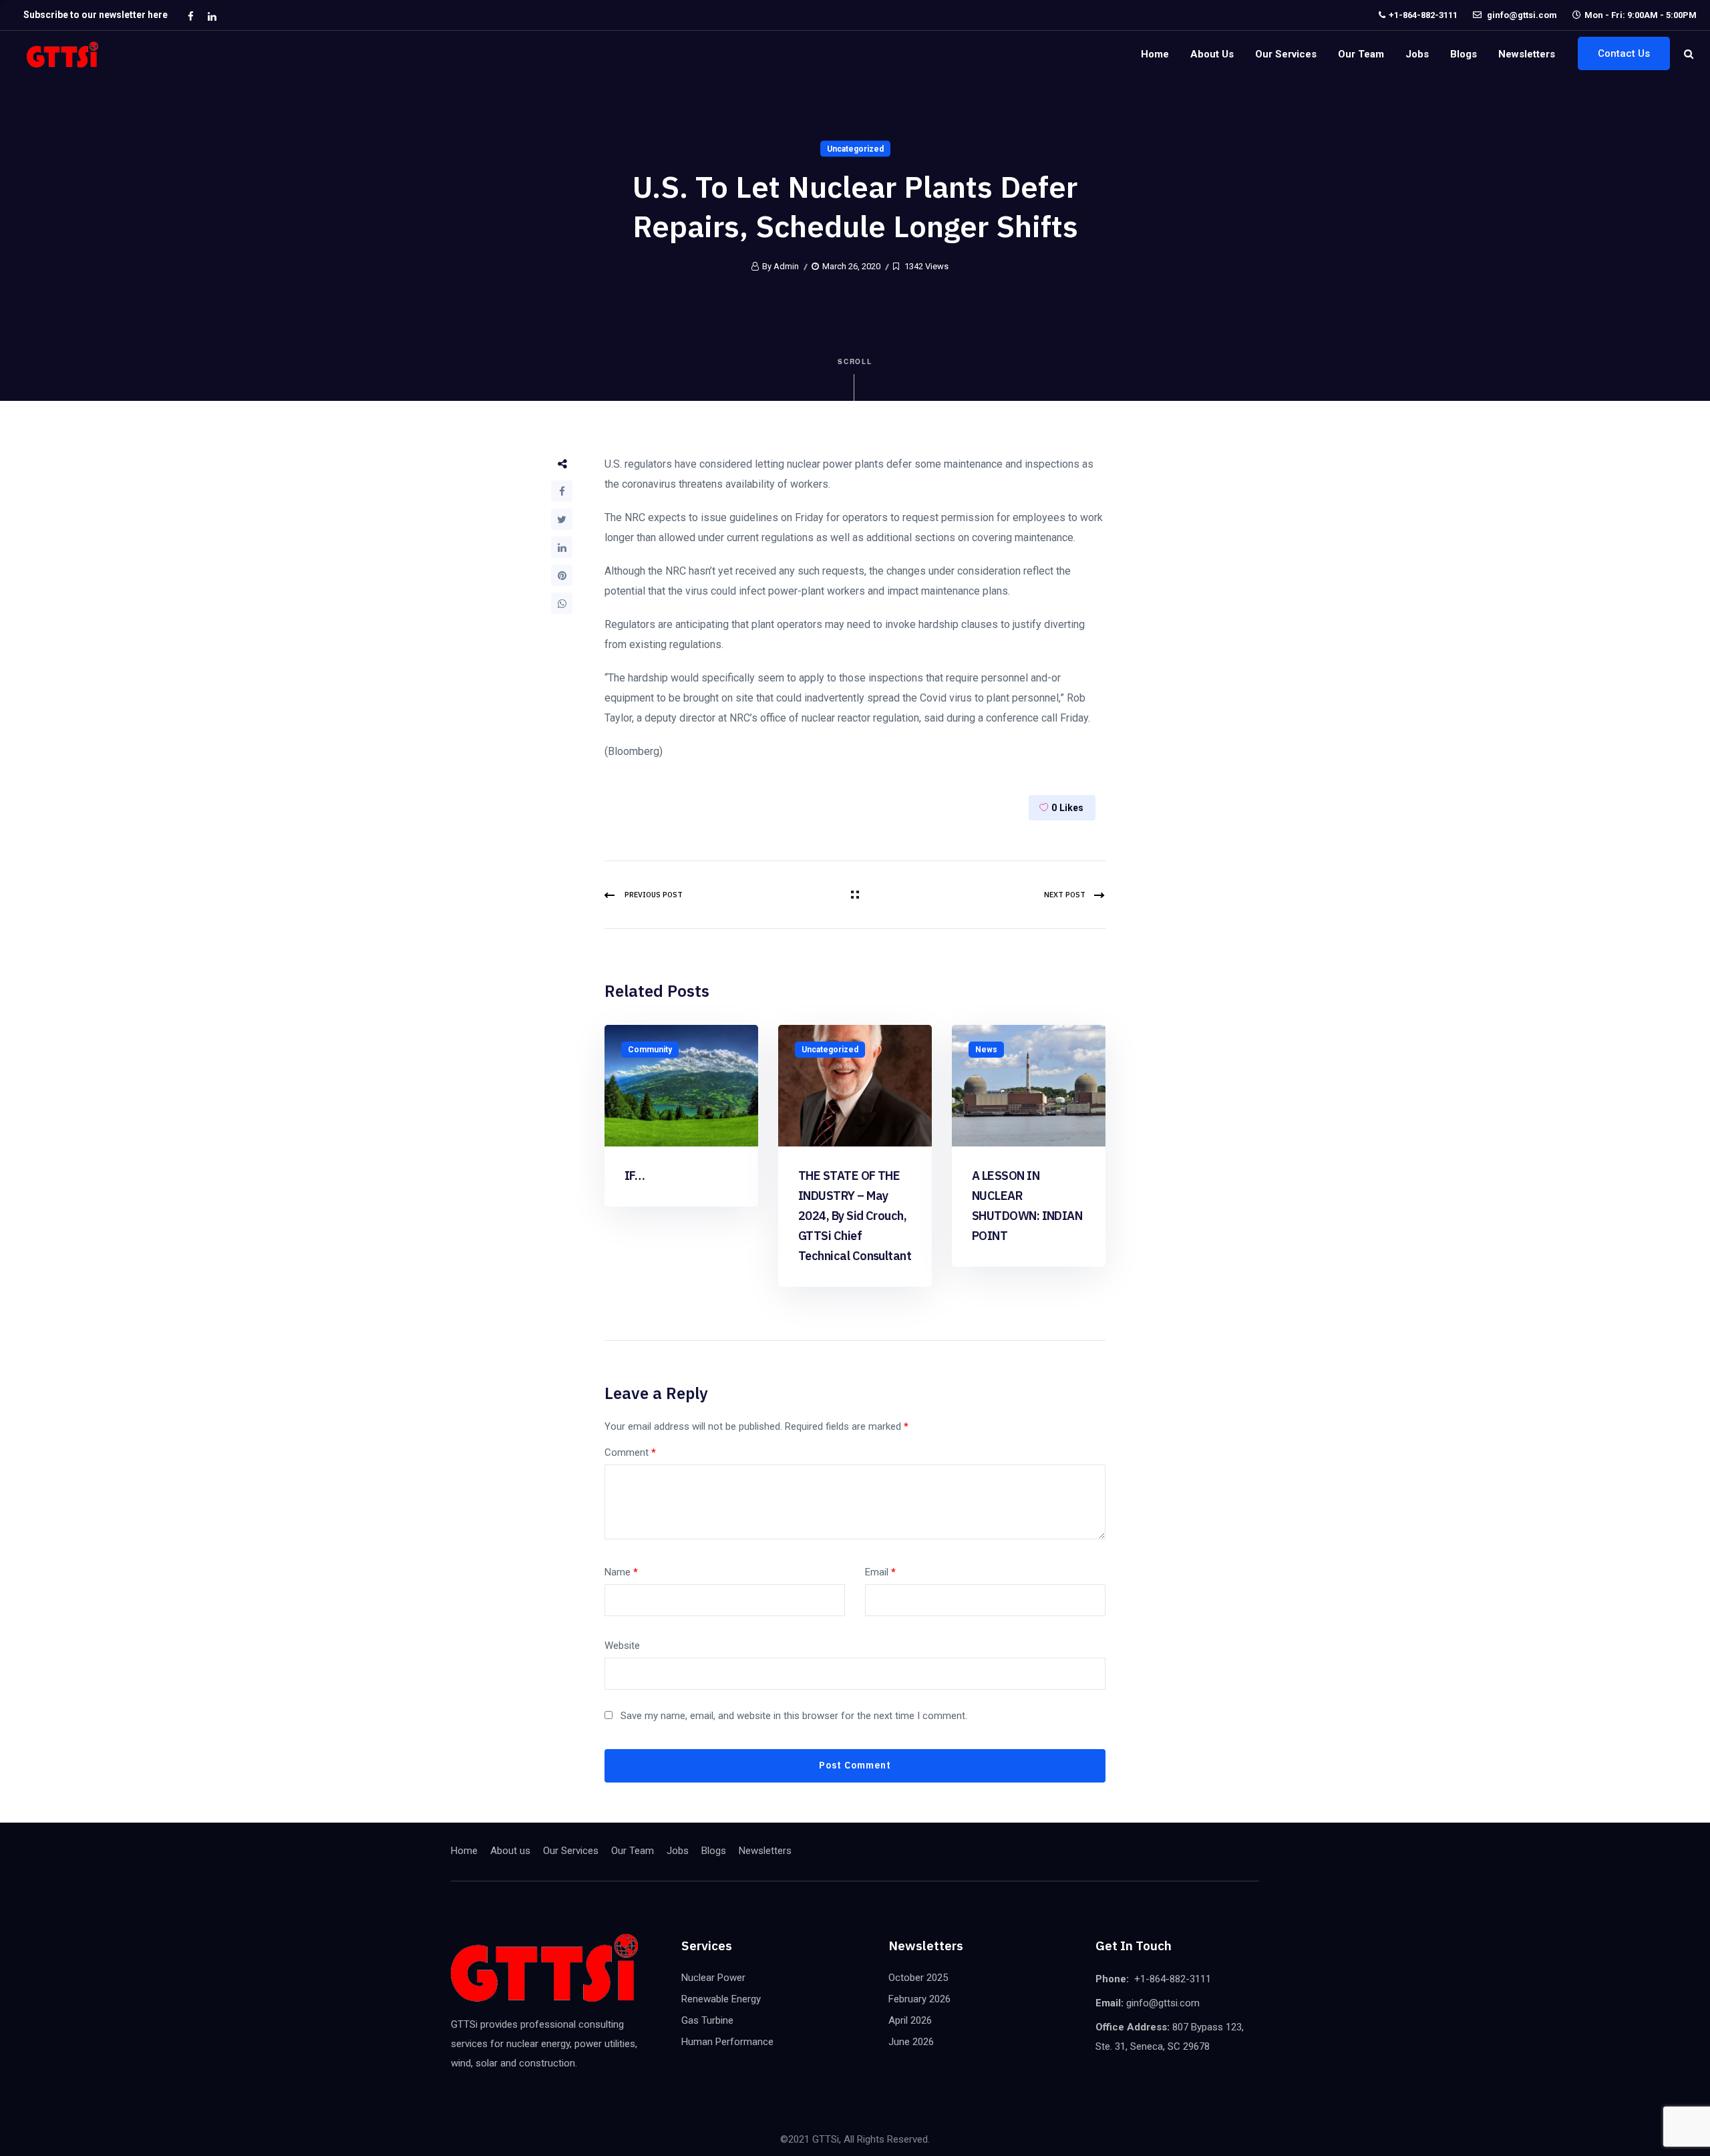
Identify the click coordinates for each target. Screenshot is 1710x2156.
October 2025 (918, 1978)
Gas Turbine (707, 2020)
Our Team (1361, 54)
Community (650, 1050)
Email (880, 1572)
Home (1155, 54)
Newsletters (1527, 54)
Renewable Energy (721, 1999)
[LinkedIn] (562, 547)
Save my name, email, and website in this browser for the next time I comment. (794, 1716)
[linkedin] (212, 16)
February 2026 (919, 1999)
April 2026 (910, 2020)
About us (1212, 54)
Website (622, 1646)
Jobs (1417, 54)
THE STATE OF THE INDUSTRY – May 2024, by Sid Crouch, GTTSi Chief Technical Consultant (855, 1216)
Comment (630, 1452)
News (986, 1050)
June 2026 (911, 2042)
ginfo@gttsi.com (1521, 15)
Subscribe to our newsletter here (96, 15)
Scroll (855, 361)
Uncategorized (855, 149)
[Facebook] (562, 491)
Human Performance (727, 2042)
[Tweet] (562, 519)
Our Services (1286, 54)
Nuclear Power (713, 1978)
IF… (635, 1176)
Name (621, 1572)
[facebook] (190, 16)
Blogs (1464, 54)
